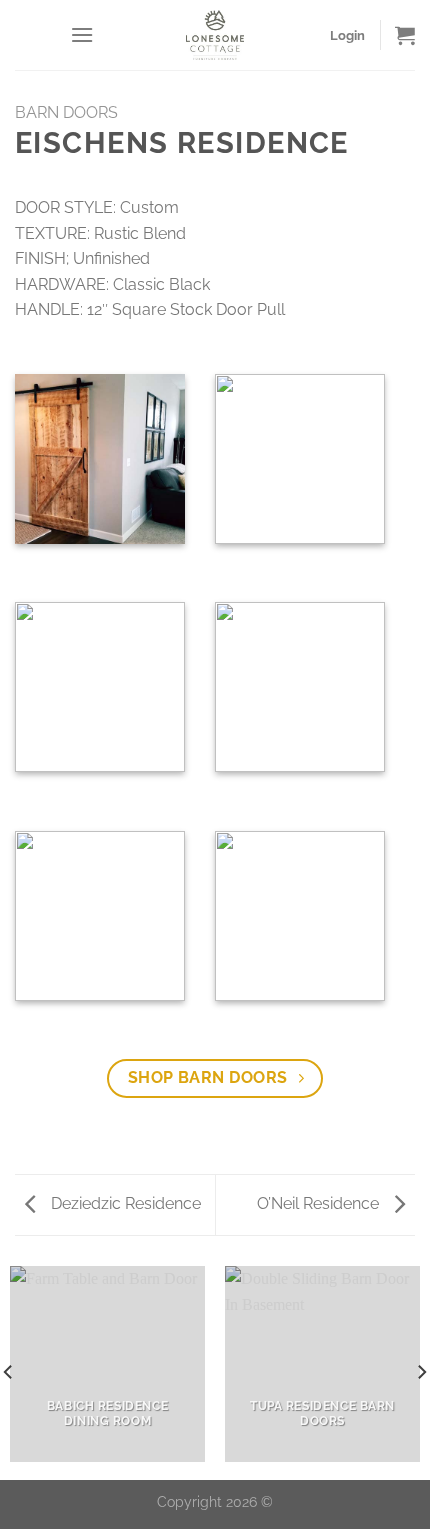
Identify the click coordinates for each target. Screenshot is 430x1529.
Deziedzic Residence (124, 1203)
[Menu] (82, 34)
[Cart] (405, 35)
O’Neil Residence (320, 1203)
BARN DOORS (66, 112)
